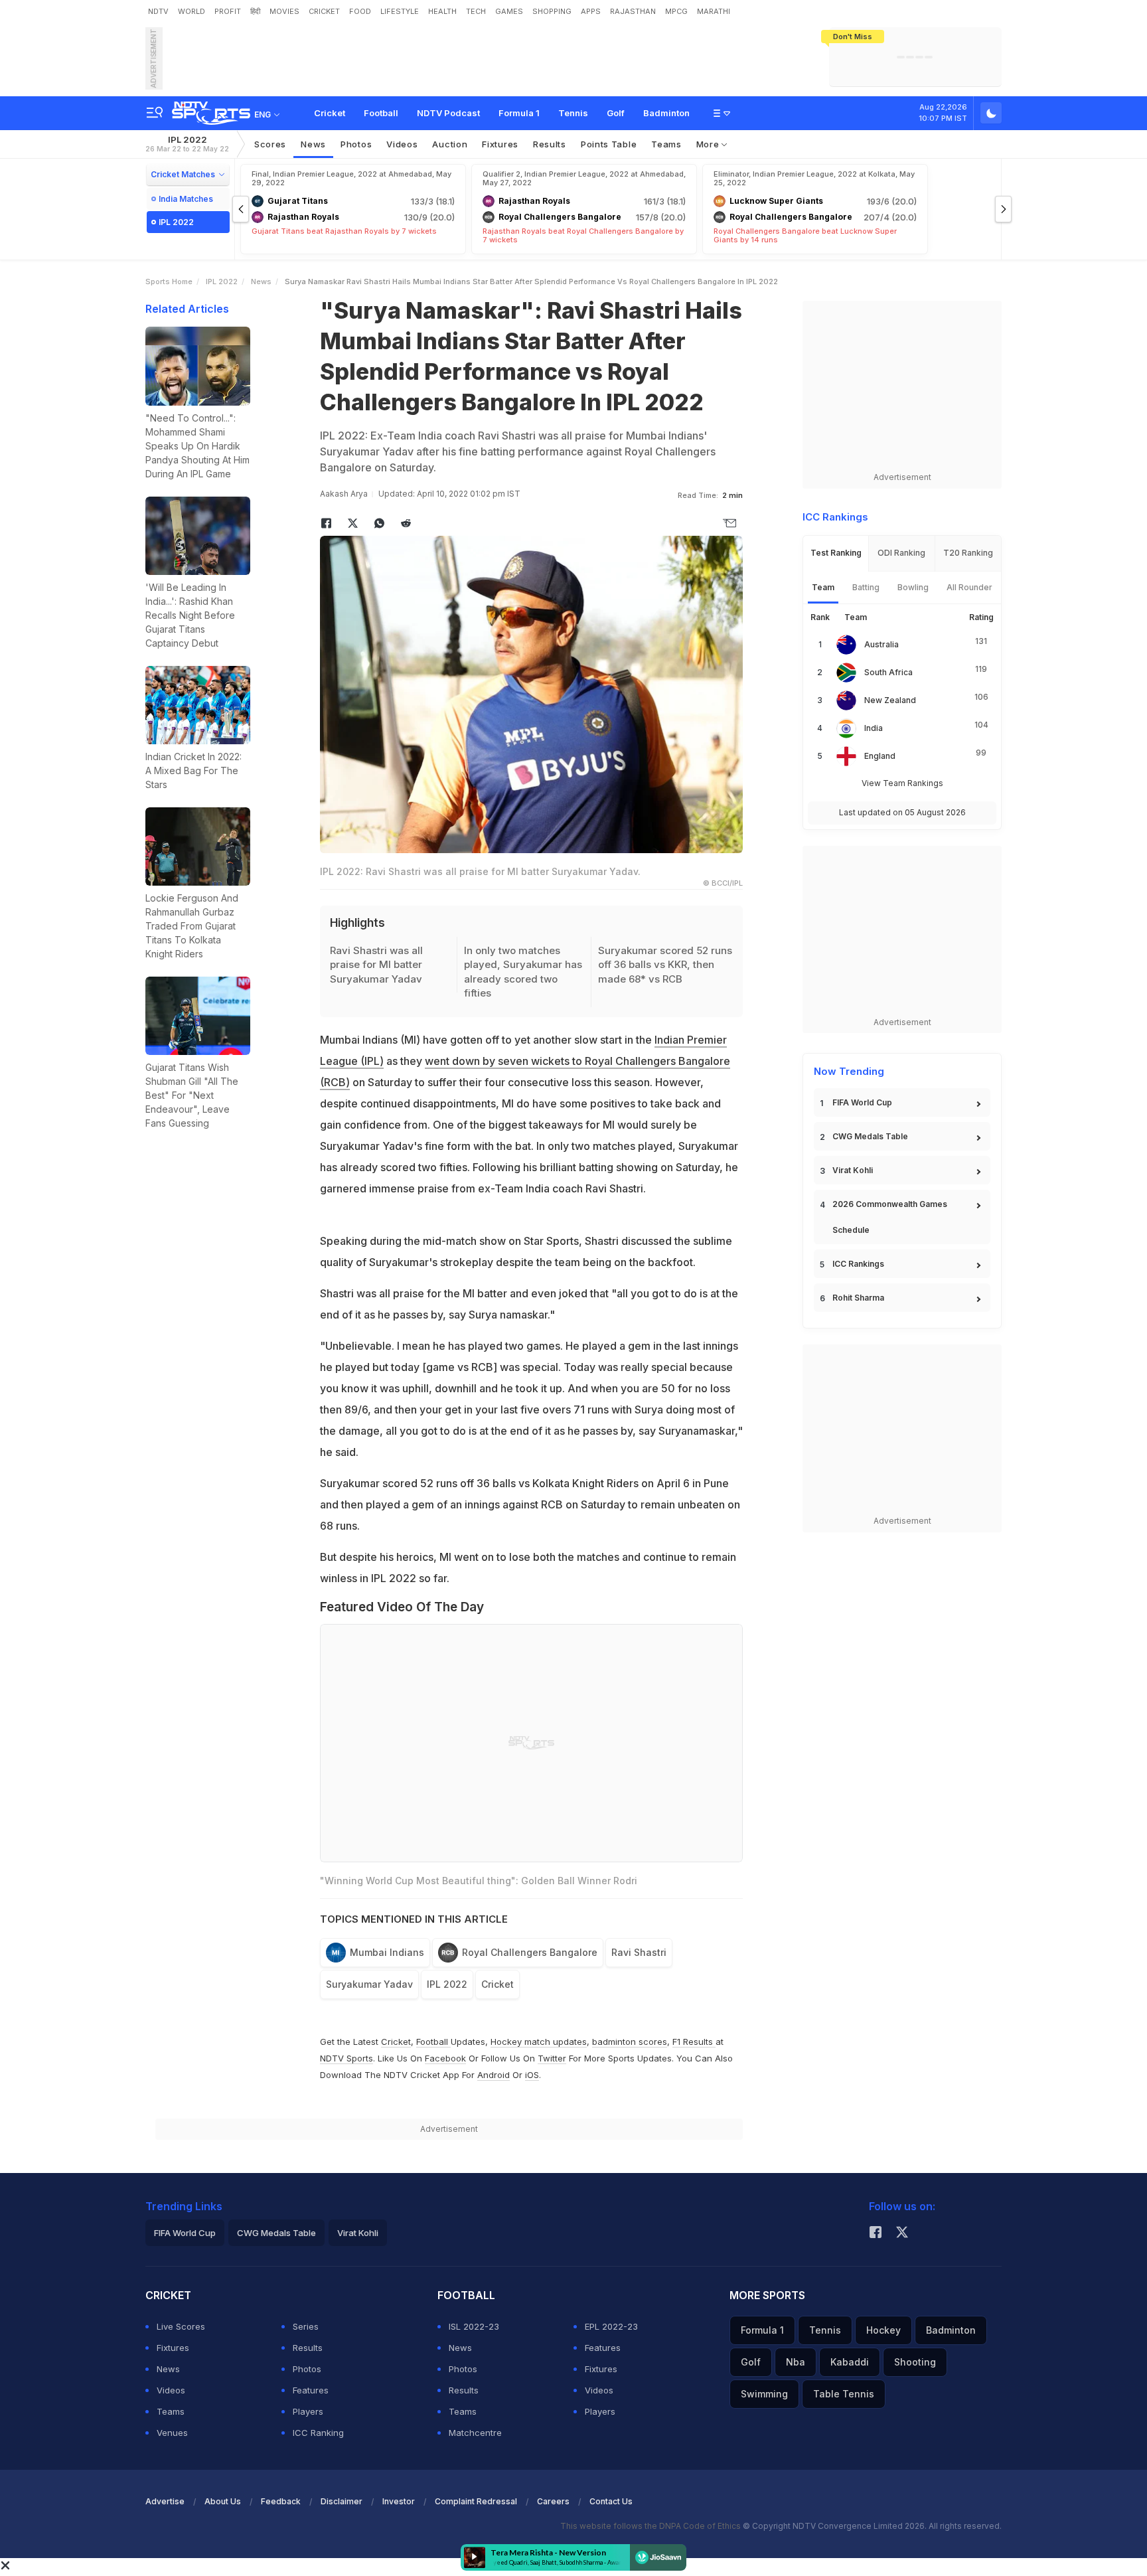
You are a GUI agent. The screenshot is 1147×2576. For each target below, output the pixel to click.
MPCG (676, 11)
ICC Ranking (318, 2433)
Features (311, 2390)
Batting (866, 587)
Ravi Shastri (639, 1952)
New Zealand (890, 700)
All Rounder (969, 587)
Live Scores (181, 2326)
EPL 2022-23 (611, 2326)
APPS (591, 11)
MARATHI (714, 11)
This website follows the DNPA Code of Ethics (651, 2526)
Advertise (165, 2501)
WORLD (191, 11)
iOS (532, 2075)
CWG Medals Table (870, 1136)
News (313, 144)
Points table (609, 144)
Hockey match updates (539, 2042)
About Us (223, 2501)
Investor (399, 2501)
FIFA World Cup (862, 1102)
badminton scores (630, 2042)
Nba (796, 2362)
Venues (172, 2433)
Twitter (552, 2058)
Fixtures (500, 144)
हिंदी (255, 11)
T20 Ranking (968, 553)
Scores (270, 144)
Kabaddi (850, 2362)
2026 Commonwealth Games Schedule (890, 1217)
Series (306, 2326)
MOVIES (284, 11)
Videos (402, 144)
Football (381, 113)
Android (494, 2075)
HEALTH (442, 11)
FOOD (360, 11)
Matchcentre (475, 2433)
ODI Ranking (901, 553)
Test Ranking (836, 553)
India (874, 728)
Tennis (573, 113)
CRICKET (324, 11)
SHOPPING (552, 11)
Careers (553, 2501)
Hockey (883, 2330)
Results (550, 144)
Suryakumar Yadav (369, 1984)
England (880, 756)
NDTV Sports (346, 2058)
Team (823, 587)
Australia (881, 644)
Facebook (445, 2058)
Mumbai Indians (387, 1952)
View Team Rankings (902, 783)
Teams (171, 2411)
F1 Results (694, 2042)
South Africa (888, 672)
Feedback (281, 2501)
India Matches (186, 199)
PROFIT (228, 11)
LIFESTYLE (400, 11)
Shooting (915, 2362)
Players (308, 2411)
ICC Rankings (858, 1264)
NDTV (158, 11)
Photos (356, 144)
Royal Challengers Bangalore (530, 1952)
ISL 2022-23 (474, 2326)
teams (666, 144)
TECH (476, 11)
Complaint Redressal (476, 2501)
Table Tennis (844, 2394)
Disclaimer (342, 2501)
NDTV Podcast (448, 113)
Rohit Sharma (858, 1298)
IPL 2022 (187, 144)
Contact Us (611, 2501)
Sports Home (169, 282)
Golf (616, 113)
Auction (450, 144)
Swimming (764, 2394)
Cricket (330, 113)
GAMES (509, 11)
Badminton (666, 113)
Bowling (913, 587)
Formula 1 (519, 113)
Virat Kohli (853, 1170)
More (709, 144)
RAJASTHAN (633, 11)
